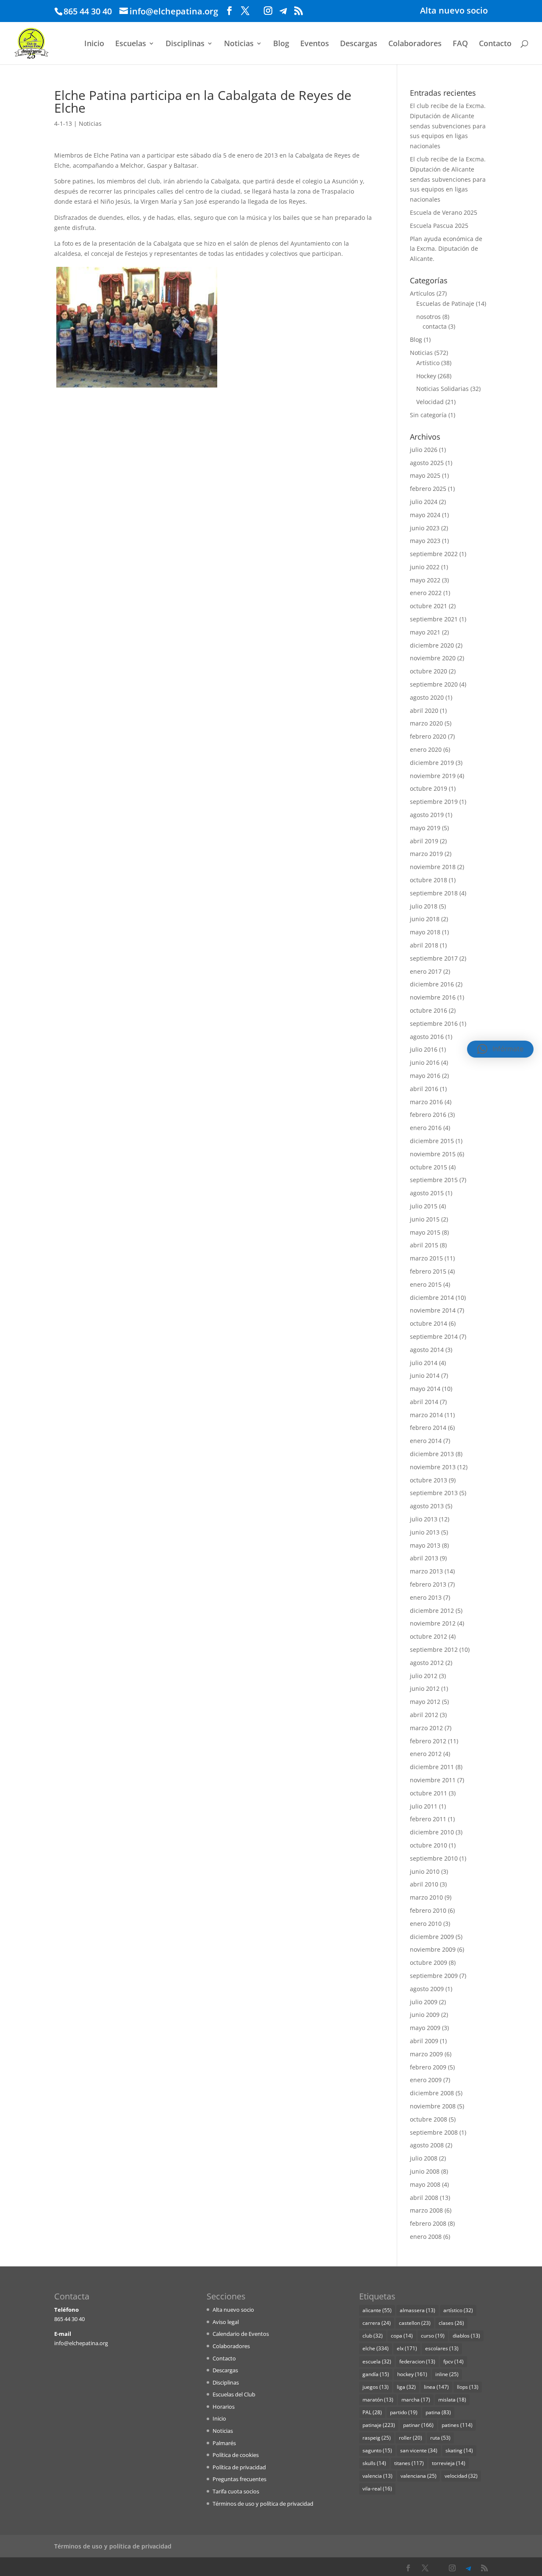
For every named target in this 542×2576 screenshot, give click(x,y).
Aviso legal (226, 2322)
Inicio (94, 44)
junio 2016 (425, 1062)
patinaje (379, 2425)
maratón (378, 2400)
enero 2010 (426, 1924)
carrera (377, 2323)
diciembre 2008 (432, 2093)
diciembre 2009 (432, 1937)
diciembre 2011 (432, 1767)
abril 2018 (424, 945)
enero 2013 (426, 1597)
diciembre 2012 (432, 1611)
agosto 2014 (427, 1350)
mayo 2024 (425, 515)
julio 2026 (424, 450)
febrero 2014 (428, 1428)
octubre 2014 (429, 1323)
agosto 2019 (427, 815)
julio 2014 (424, 1363)
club (373, 2336)
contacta (435, 326)
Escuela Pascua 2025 (439, 226)
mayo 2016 (425, 1076)
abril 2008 (424, 2198)
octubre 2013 (429, 1480)
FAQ (460, 44)
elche (376, 2348)
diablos (466, 2336)
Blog (281, 44)
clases (451, 2323)
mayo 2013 (425, 1545)
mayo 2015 (425, 1232)
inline (447, 2374)
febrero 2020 (428, 736)
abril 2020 (424, 710)
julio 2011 (424, 1806)
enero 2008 (426, 2237)
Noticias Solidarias (442, 389)
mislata (452, 2400)
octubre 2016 (429, 1010)
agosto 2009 (427, 1989)
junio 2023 (425, 528)
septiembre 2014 (434, 1336)
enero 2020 (426, 749)
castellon (415, 2323)
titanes (409, 2463)
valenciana (419, 2476)
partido (404, 2412)
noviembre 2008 (433, 2106)
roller (411, 2438)
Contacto (495, 44)
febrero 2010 (428, 1910)
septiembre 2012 (434, 1649)
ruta (440, 2438)
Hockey (426, 376)
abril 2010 (424, 1884)
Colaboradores (415, 44)
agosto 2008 (427, 2145)
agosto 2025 (427, 463)
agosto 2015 (427, 1193)
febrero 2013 (428, 1584)
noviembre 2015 (433, 1154)
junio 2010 (425, 1871)
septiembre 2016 (434, 1023)
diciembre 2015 (432, 1141)
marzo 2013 (426, 1571)
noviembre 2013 (433, 1467)
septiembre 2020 (434, 684)
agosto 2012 (427, 1663)
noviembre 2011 (433, 1780)
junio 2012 (425, 1688)
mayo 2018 (425, 932)
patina (438, 2412)
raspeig (377, 2438)
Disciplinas (185, 44)
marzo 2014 (426, 1415)
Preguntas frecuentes (239, 2479)
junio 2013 (425, 1532)
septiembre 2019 (434, 802)
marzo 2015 (426, 1258)
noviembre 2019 (433, 776)
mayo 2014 (425, 1389)
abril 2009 (424, 2041)
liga (406, 2387)
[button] (500, 1049)
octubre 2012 (429, 1636)
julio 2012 (424, 1676)
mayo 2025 (425, 475)
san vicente (419, 2450)
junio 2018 (425, 919)
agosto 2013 (427, 1506)
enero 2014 (426, 1441)
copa (402, 2336)
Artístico (428, 363)
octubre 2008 (429, 2119)
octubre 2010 (429, 1845)
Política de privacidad (239, 2467)
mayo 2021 (425, 632)
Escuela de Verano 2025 (444, 212)
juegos (376, 2387)
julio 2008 (424, 2158)
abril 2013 (424, 1558)
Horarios (224, 2407)
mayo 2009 (425, 2028)
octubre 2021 (429, 606)
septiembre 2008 (434, 2132)
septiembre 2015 (434, 1180)
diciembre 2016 (432, 984)
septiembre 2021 (434, 619)
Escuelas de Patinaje (445, 303)
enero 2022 (426, 593)
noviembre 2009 (433, 1949)
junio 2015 (425, 1219)
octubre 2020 (429, 671)
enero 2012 (426, 1754)
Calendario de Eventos (241, 2334)
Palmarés (224, 2443)
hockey (412, 2374)
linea (436, 2387)
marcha (416, 2400)
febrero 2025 (428, 489)
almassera (418, 2310)
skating (459, 2450)
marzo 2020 (426, 723)
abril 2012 (424, 1715)
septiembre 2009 (434, 1976)
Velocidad (430, 402)
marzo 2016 (426, 1102)
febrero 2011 (428, 1819)
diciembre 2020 (432, 645)
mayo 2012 (425, 1702)
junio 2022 (425, 567)
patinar (418, 2425)
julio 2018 (424, 906)
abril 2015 (424, 1245)
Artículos (422, 293)
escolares (442, 2348)
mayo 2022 (425, 580)
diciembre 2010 (432, 1832)
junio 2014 (425, 1375)
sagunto (377, 2450)
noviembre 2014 (433, 1310)
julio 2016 (424, 1049)
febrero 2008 (428, 2223)
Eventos (315, 44)
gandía (376, 2374)
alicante (377, 2310)
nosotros (429, 317)
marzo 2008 (426, 2210)
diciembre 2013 (432, 1454)
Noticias (239, 44)
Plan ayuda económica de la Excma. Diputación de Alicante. (446, 249)
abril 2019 (424, 841)
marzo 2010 (426, 1897)
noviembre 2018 (433, 867)
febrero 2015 (428, 1271)
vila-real (377, 2489)
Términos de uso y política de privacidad (263, 2504)
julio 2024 (424, 502)
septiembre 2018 (434, 893)
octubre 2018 (429, 880)
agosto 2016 (427, 1037)
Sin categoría (428, 415)
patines (457, 2425)
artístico (458, 2310)
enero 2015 (426, 1284)
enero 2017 (426, 971)
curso (433, 2336)
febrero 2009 (428, 2067)
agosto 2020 (427, 697)
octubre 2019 (429, 788)
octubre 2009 (429, 1962)
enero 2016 (426, 1128)
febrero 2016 (428, 1115)
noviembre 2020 (433, 658)
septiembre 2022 (434, 554)
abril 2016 (424, 1089)
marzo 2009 (426, 2054)
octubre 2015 (429, 1167)
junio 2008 (425, 2171)
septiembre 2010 (434, 1858)
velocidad (461, 2476)
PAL (372, 2412)
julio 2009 (424, 2002)
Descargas (359, 44)
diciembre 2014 (432, 1298)
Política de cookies (236, 2455)
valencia (377, 2476)
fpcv (454, 2361)
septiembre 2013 (434, 1493)
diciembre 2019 (432, 763)
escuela (377, 2361)
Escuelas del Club (234, 2394)
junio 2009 (425, 2015)
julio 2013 (424, 1519)
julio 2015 (424, 1206)
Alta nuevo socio (454, 11)
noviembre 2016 (433, 997)
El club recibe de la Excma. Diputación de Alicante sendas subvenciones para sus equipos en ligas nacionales (448, 126)
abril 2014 (424, 1402)
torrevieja (449, 2463)
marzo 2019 (426, 854)
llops (468, 2387)
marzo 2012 (426, 1728)
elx (407, 2348)
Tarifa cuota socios (236, 2491)
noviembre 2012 (433, 1623)
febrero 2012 (428, 1741)
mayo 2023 (425, 541)
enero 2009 (426, 2080)
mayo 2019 (425, 828)
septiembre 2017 (434, 958)
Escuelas (131, 44)
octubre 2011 (429, 1793)
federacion (417, 2361)
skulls (374, 2463)
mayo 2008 (425, 2184)
